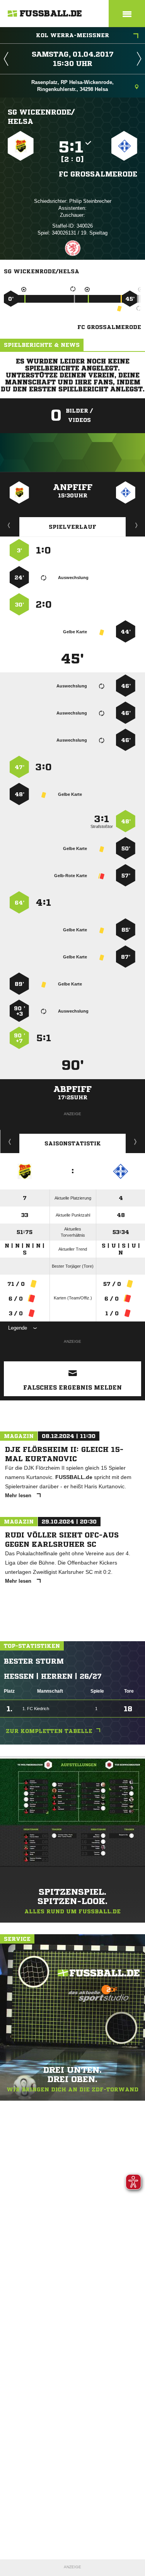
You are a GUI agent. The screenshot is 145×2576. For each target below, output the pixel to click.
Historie (10, 1141)
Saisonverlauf (136, 1141)
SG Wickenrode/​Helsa (41, 117)
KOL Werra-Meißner (72, 35)
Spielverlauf (72, 527)
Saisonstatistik (73, 1143)
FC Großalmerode (98, 174)
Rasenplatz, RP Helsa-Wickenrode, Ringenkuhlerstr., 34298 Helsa (72, 86)
